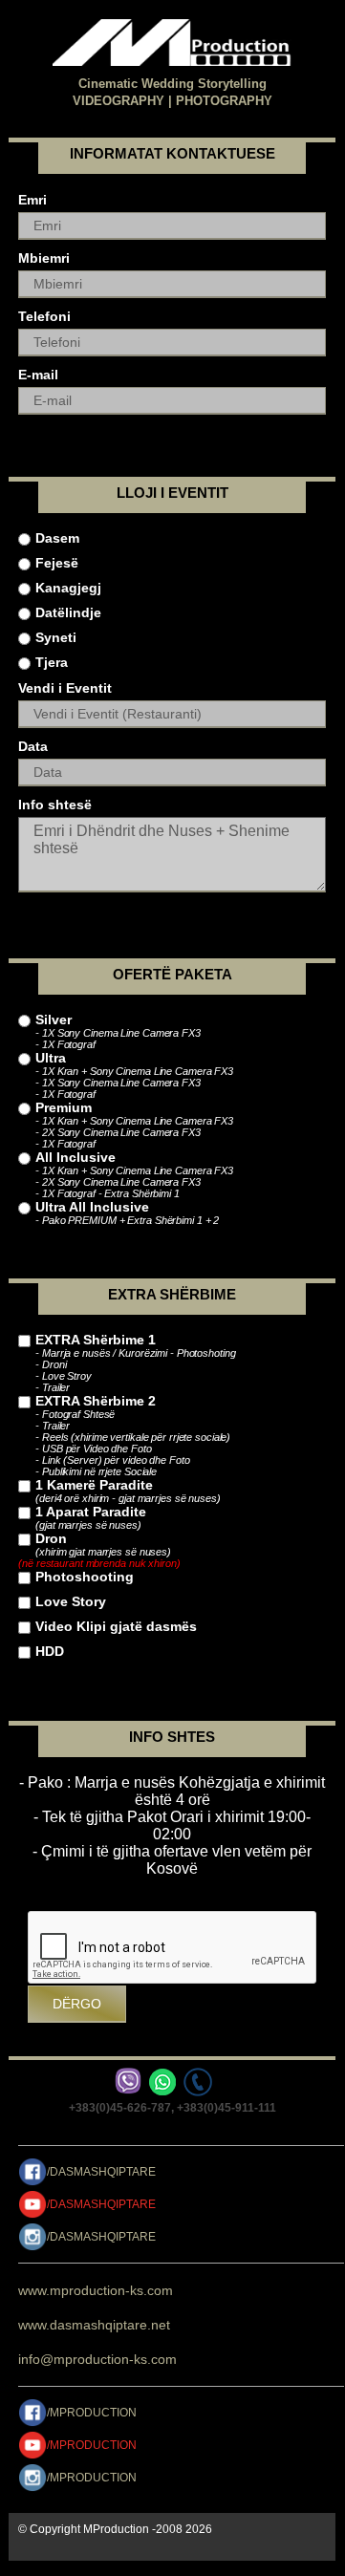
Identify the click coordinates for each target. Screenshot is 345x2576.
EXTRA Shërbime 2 (133, 1435)
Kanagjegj (68, 588)
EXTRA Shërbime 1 (135, 1363)
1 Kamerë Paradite (128, 1491)
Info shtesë (55, 805)
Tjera (52, 662)
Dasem (57, 538)
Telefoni (44, 316)
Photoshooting (85, 1577)
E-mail (38, 375)
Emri (32, 200)
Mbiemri (44, 258)
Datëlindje (68, 612)
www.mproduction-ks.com (96, 2290)
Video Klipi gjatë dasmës (116, 1626)
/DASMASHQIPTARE (101, 2172)
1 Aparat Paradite (91, 1517)
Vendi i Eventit (65, 688)
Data (33, 746)
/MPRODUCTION (92, 2413)
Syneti (56, 637)
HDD (50, 1651)
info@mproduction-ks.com (97, 2359)
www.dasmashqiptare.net (94, 2325)
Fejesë (57, 563)
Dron (99, 1550)
